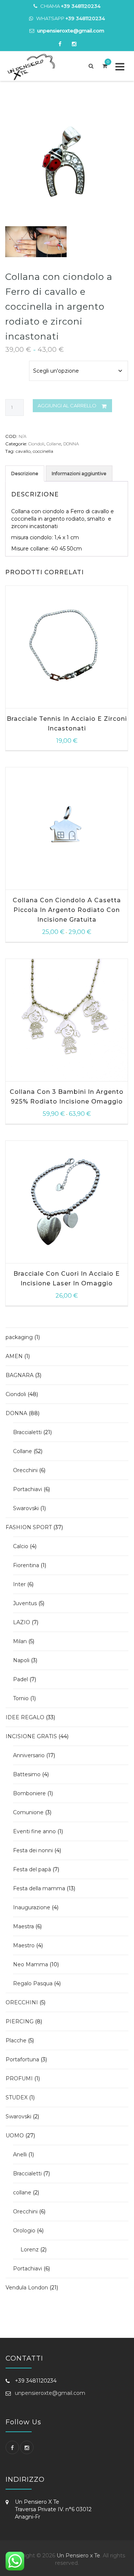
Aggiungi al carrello (67, 405)
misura (15, 361)
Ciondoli (36, 444)
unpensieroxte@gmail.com (50, 2393)
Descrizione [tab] (25, 473)
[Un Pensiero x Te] (34, 67)
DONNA (71, 444)
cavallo (23, 451)
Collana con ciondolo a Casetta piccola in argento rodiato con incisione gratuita (67, 910)
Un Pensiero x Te (78, 2556)
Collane (54, 444)
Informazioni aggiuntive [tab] (79, 473)
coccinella (43, 451)
